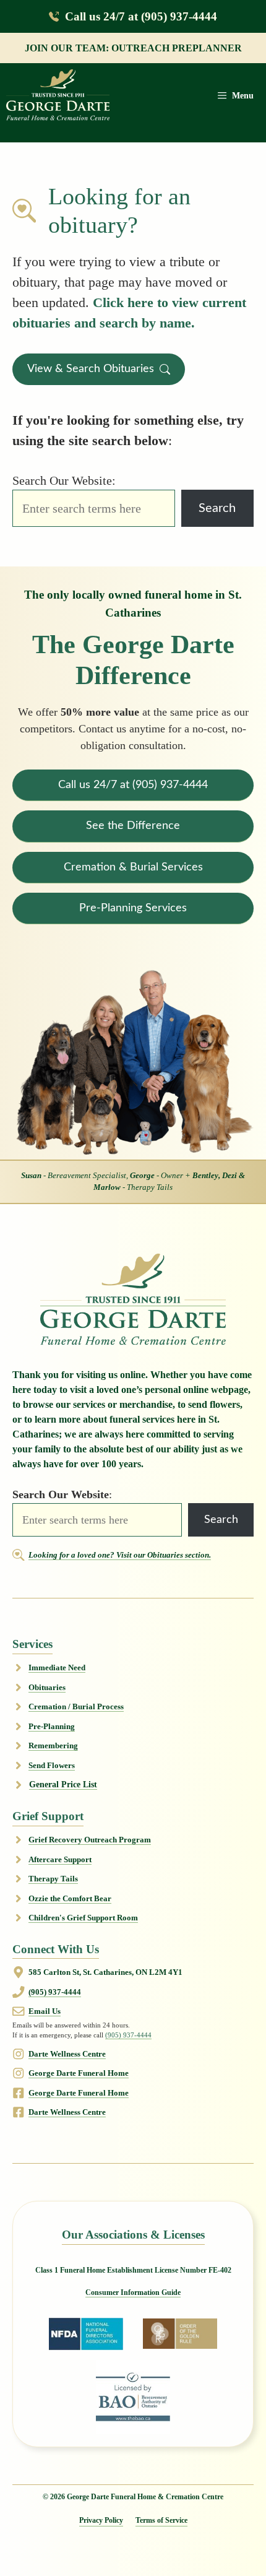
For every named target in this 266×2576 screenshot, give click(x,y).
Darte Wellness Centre (67, 2054)
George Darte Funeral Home (79, 2073)
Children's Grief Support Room (83, 1918)
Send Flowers (52, 1765)
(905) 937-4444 (55, 1992)
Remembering (53, 1746)
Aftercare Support (60, 1859)
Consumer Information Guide (133, 2292)
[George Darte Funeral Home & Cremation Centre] (58, 96)
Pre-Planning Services (133, 908)
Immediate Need (57, 1667)
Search (217, 508)
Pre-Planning (52, 1726)
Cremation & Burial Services (133, 867)
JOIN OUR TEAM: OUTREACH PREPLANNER (133, 48)
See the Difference (133, 826)
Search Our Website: (64, 480)
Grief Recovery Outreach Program (90, 1840)
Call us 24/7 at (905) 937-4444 (141, 16)
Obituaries (47, 1687)
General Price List (63, 1785)
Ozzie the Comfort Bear (70, 1898)
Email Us (45, 2011)
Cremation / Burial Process (76, 1706)
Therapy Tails (53, 1879)
